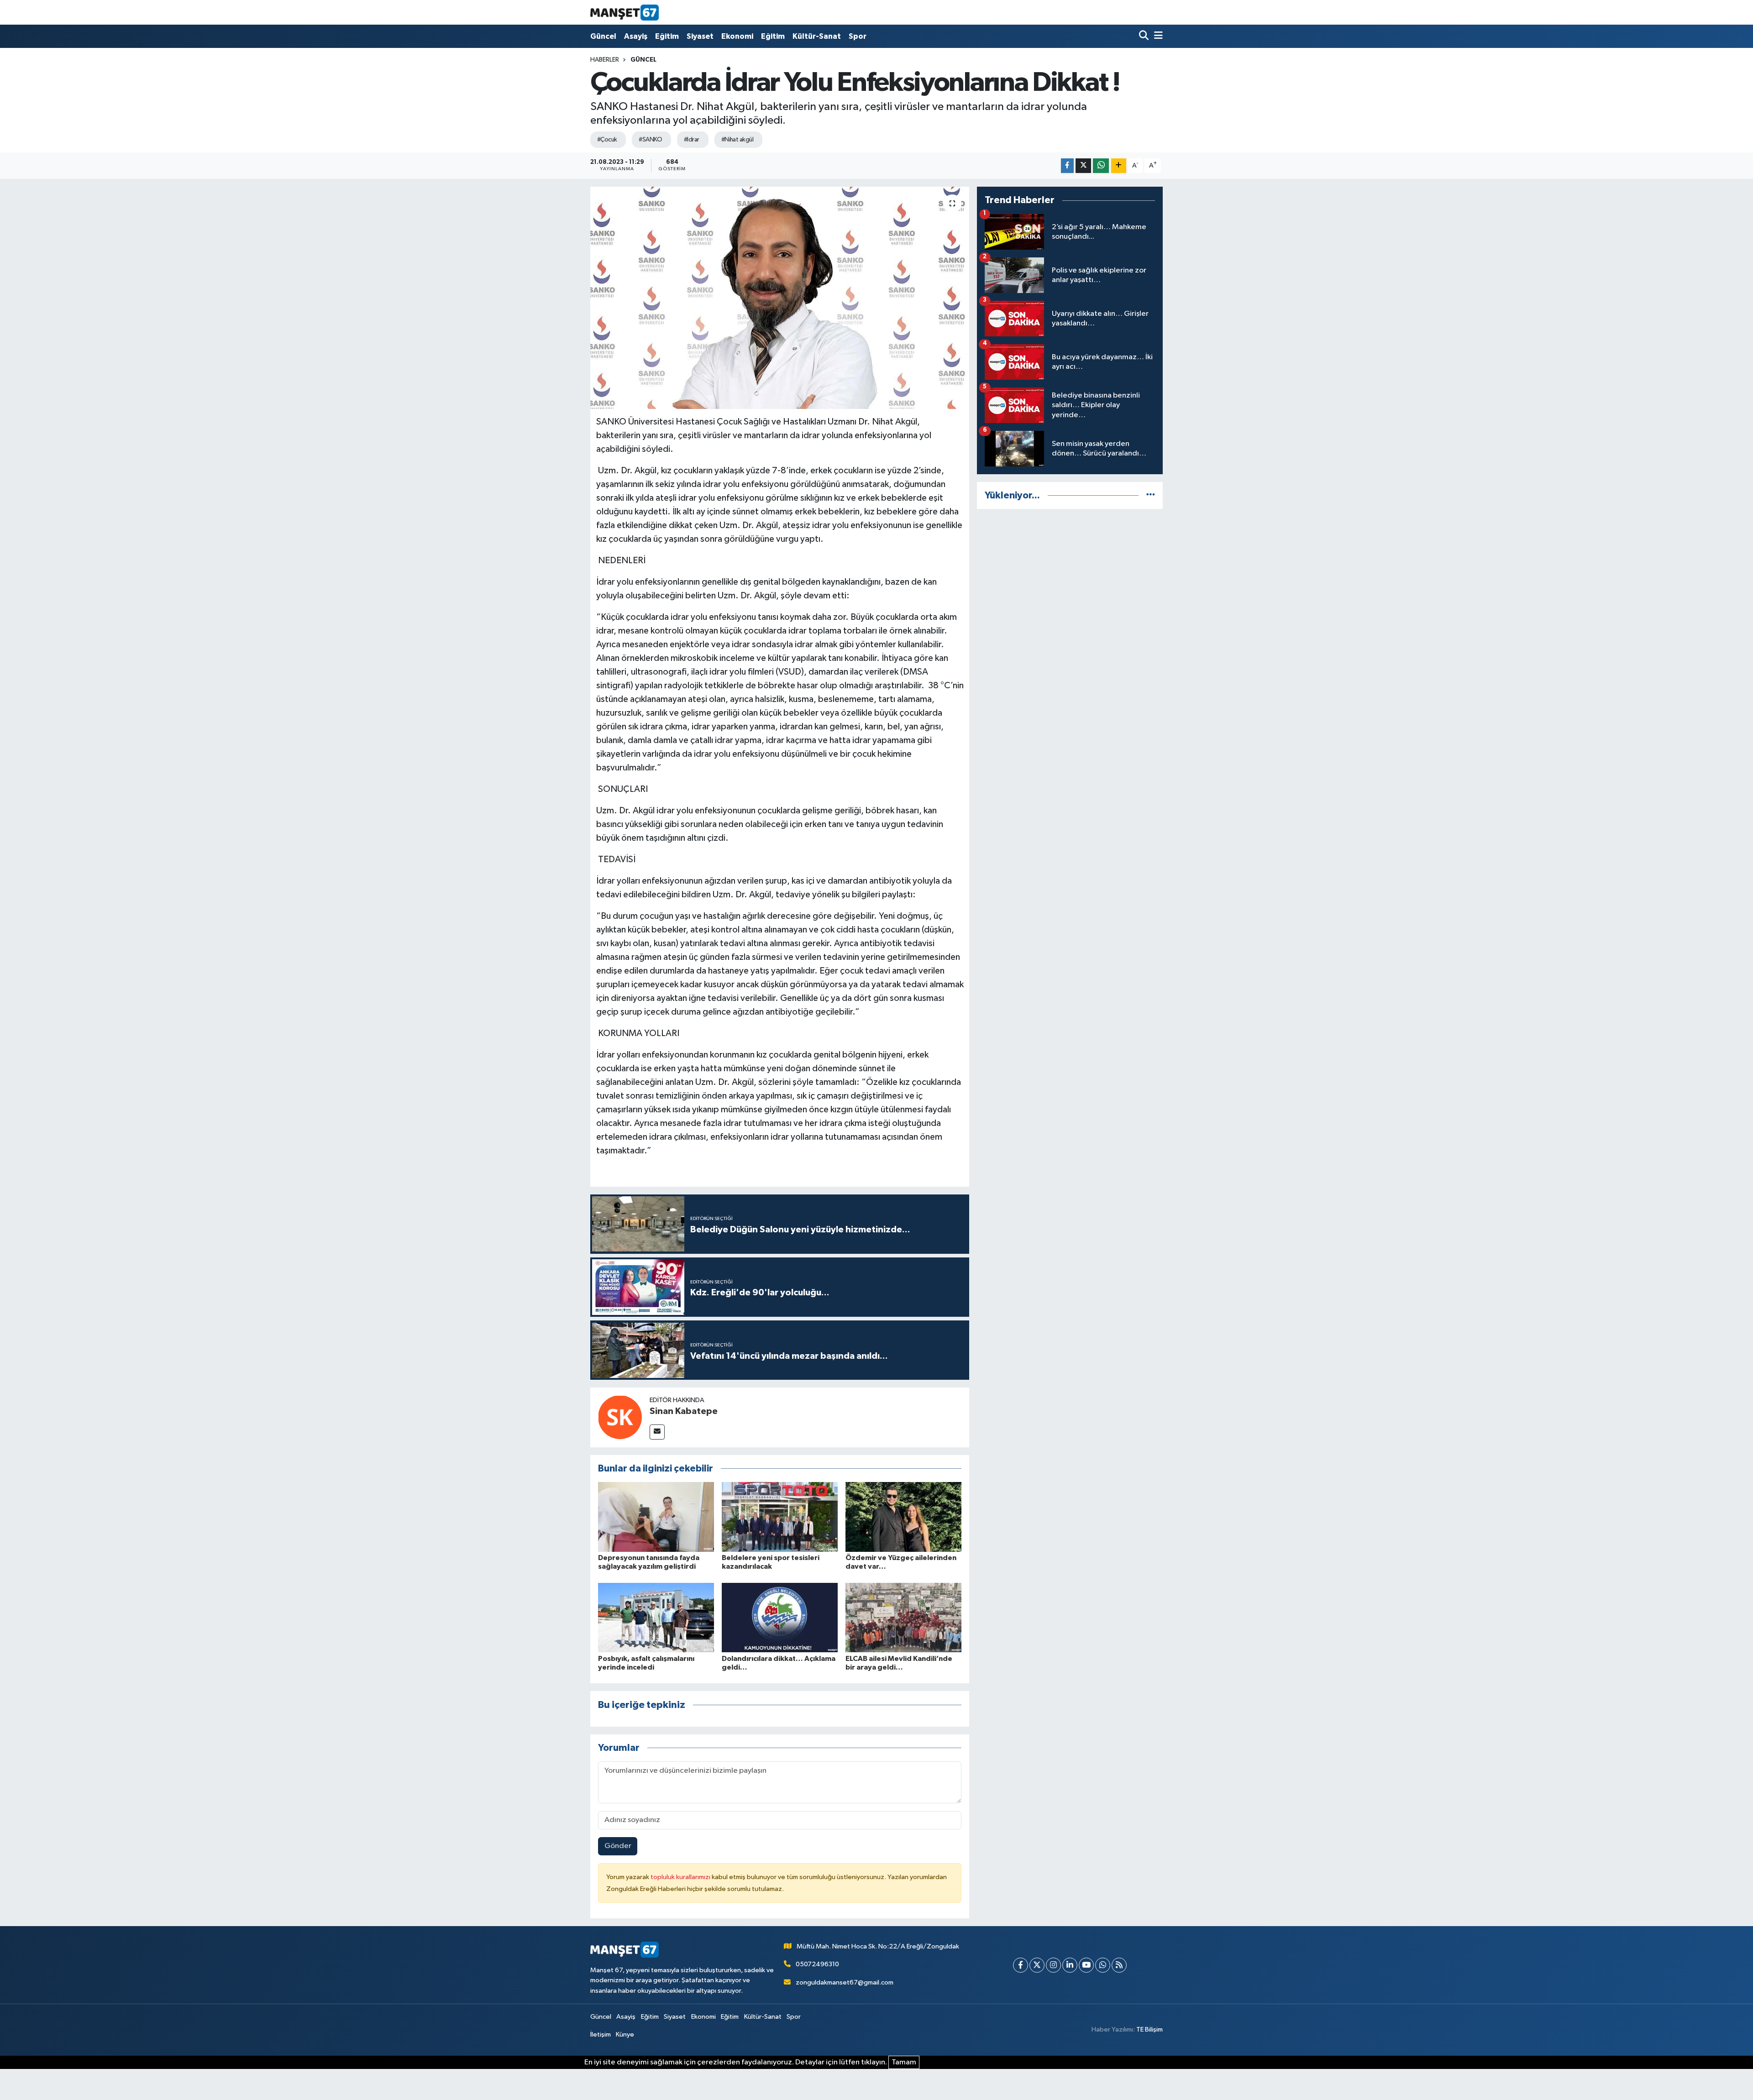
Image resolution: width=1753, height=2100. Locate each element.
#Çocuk (607, 140)
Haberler (605, 60)
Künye (625, 2035)
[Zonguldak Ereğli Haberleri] (625, 12)
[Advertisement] (1070, 581)
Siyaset (700, 36)
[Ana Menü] (1157, 36)
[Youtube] (1086, 1965)
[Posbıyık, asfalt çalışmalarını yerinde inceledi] (656, 1617)
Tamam (904, 2062)
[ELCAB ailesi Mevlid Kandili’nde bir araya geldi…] (903, 1617)
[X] (1037, 1965)
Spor (858, 36)
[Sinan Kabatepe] (620, 1417)
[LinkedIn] (1070, 1965)
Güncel (603, 36)
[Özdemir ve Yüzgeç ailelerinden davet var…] (903, 1517)
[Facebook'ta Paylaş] (1067, 166)
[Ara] (1145, 36)
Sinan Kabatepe (684, 1411)
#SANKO (650, 140)
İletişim (601, 2035)
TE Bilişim (1149, 2029)
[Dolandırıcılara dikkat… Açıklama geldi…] (780, 1617)
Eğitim (667, 36)
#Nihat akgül (737, 140)
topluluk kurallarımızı (681, 1877)
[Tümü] (1151, 495)
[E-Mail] (657, 1432)
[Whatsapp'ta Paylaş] (1101, 166)
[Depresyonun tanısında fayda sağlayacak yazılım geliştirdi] (656, 1517)
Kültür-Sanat (817, 36)
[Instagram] (1053, 1965)
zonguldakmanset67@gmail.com (845, 1982)
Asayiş (636, 36)
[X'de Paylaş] (1083, 166)
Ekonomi (737, 36)
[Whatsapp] (1103, 1965)
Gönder (618, 1846)
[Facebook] (1021, 1965)
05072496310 (817, 1964)
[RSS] (1119, 1965)
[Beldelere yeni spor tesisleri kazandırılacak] (780, 1517)
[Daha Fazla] (1119, 166)
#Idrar (692, 140)
